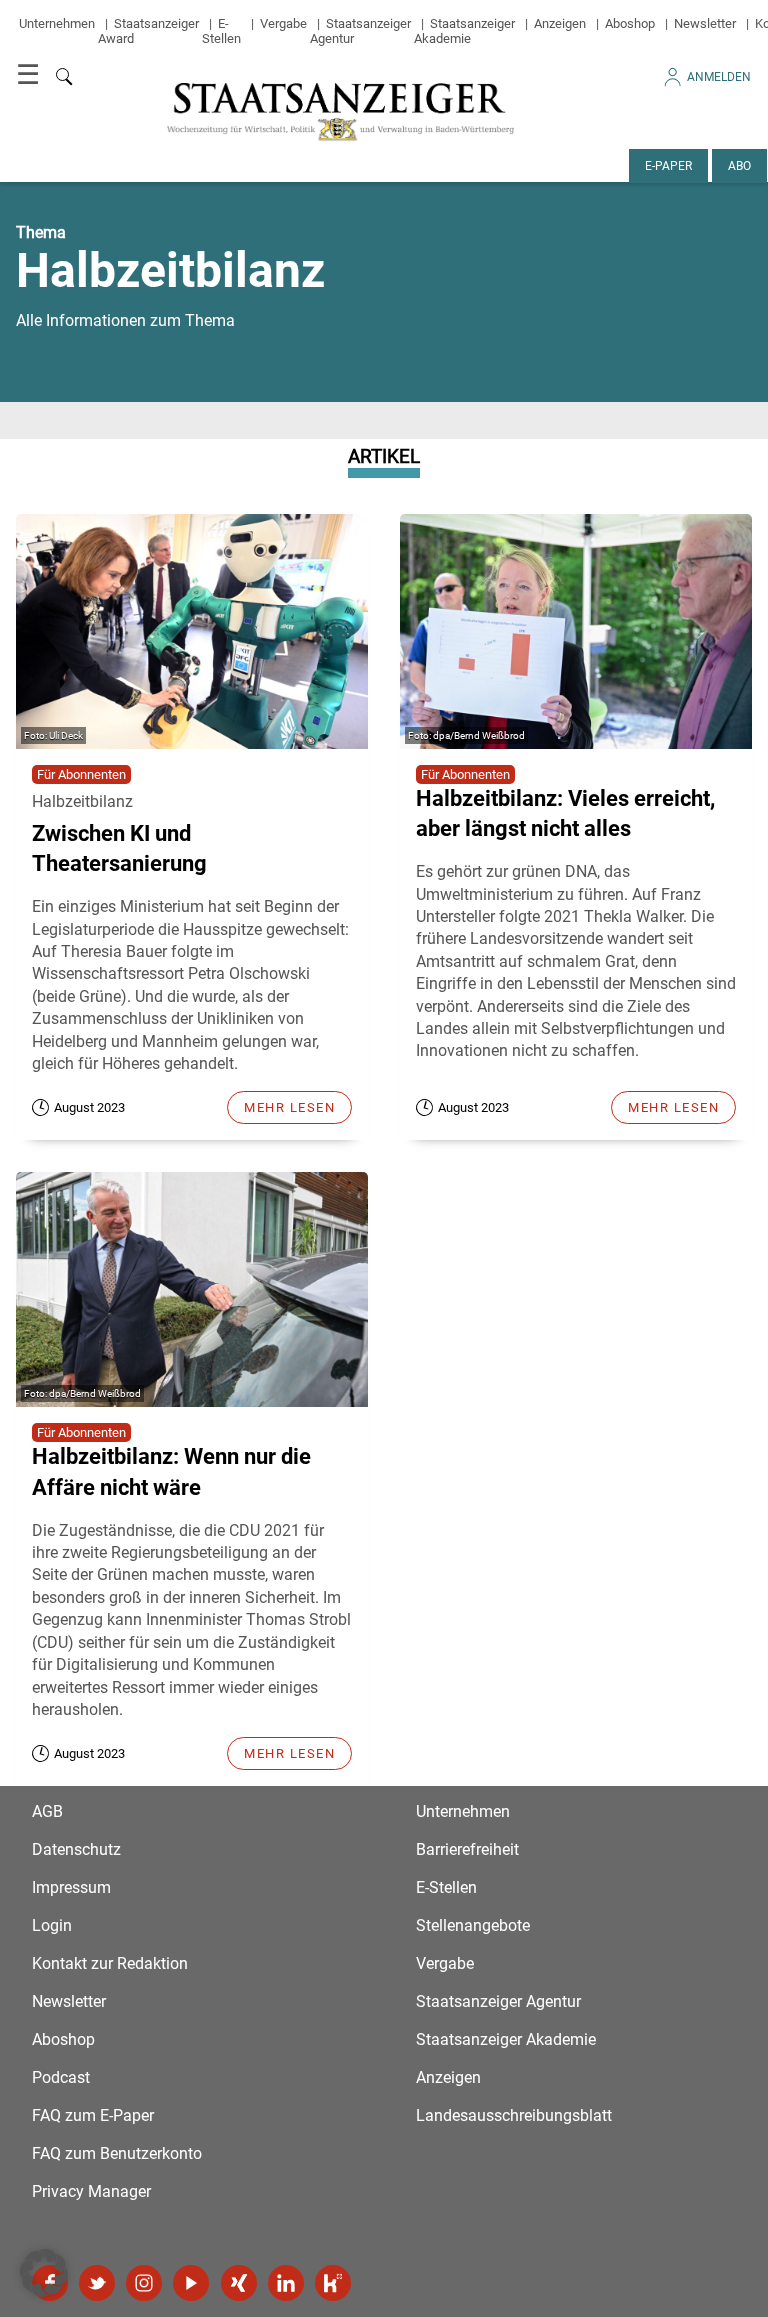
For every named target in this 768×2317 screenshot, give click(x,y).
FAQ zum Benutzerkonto (117, 2153)
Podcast (61, 2077)
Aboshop (630, 23)
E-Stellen (221, 31)
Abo (739, 166)
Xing (239, 2283)
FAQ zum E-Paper (93, 2115)
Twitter (97, 2283)
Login (52, 1925)
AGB (47, 1811)
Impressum (71, 1887)
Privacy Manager (91, 2191)
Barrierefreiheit (467, 1849)
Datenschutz (76, 1849)
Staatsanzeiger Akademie (464, 31)
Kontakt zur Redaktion (110, 1963)
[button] (44, 2273)
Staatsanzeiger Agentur (498, 2001)
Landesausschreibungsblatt (514, 2115)
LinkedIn (286, 2283)
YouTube (191, 2283)
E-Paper (668, 166)
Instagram (144, 2283)
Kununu (333, 2283)
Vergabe (283, 23)
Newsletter (705, 23)
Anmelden (719, 77)
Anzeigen (560, 23)
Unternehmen (57, 23)
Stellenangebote (473, 1925)
